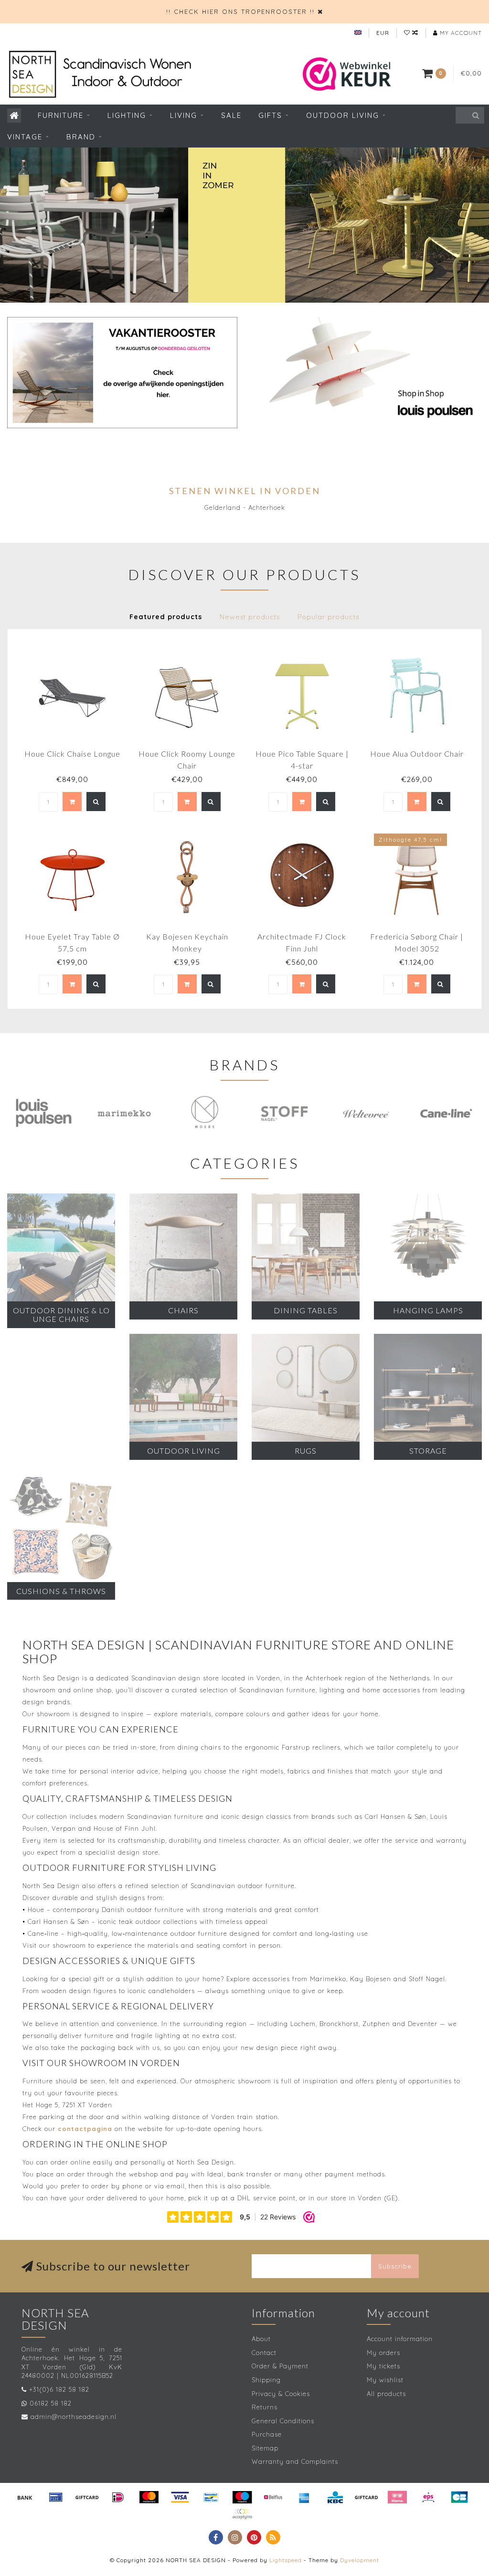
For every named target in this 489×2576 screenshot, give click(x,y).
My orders (383, 2353)
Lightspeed (286, 2560)
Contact (264, 2353)
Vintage (25, 137)
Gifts (270, 115)
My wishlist (385, 2380)
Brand (81, 137)
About (261, 2339)
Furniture (61, 115)
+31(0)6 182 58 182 (59, 2389)
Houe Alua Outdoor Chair (417, 754)
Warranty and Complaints (295, 2461)
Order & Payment (280, 2366)
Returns (265, 2407)
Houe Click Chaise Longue (72, 754)
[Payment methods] (25, 2497)
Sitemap (265, 2448)
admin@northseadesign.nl (74, 2417)
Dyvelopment (360, 2560)
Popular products (328, 617)
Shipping (266, 2380)
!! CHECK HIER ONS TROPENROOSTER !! (240, 11)
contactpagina (85, 2129)
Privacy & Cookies (281, 2394)
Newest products (250, 617)
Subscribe (395, 2266)
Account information (400, 2339)
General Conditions (283, 2421)
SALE (231, 115)
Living (184, 115)
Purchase (267, 2434)
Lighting (127, 115)
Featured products (166, 617)
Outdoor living (343, 115)
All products (386, 2394)
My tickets (383, 2366)
